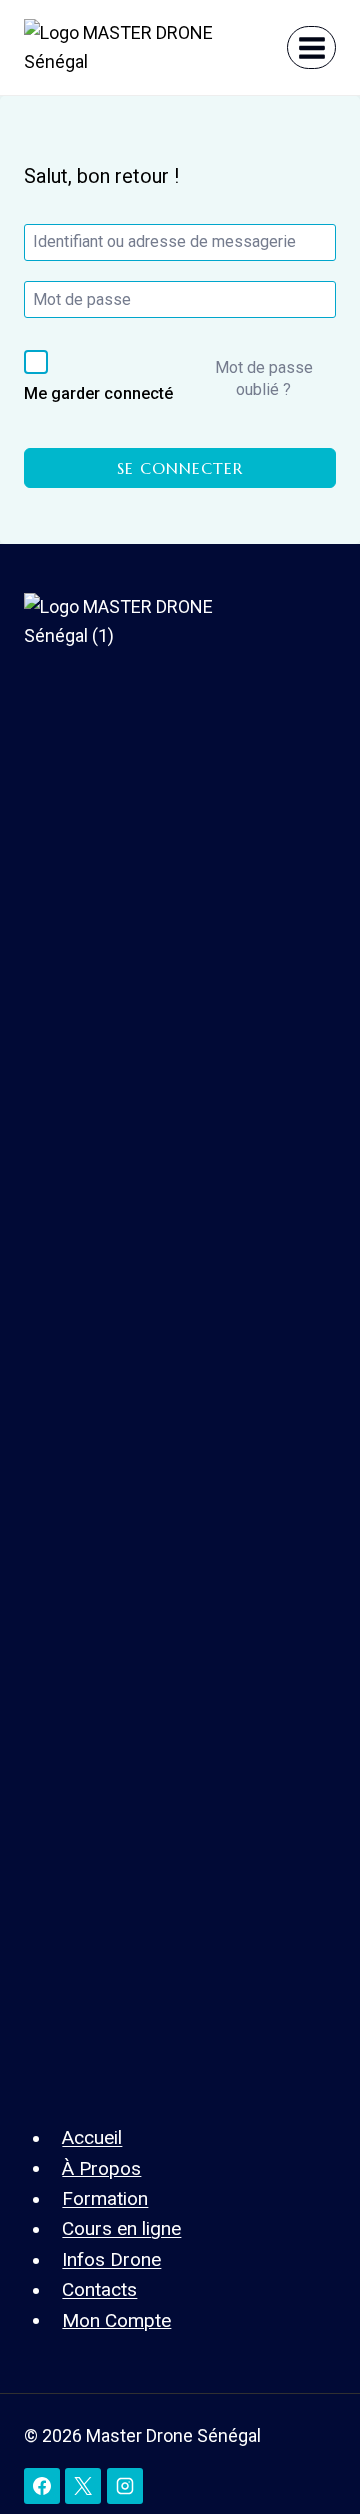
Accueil (92, 2137)
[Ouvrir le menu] (311, 47)
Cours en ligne (121, 2228)
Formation (105, 2198)
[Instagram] (125, 2486)
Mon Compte (116, 2319)
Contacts (99, 2289)
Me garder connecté (98, 393)
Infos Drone (111, 2259)
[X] (83, 2486)
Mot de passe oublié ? (264, 378)
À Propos (101, 2167)
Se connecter (180, 468)
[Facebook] (42, 2486)
